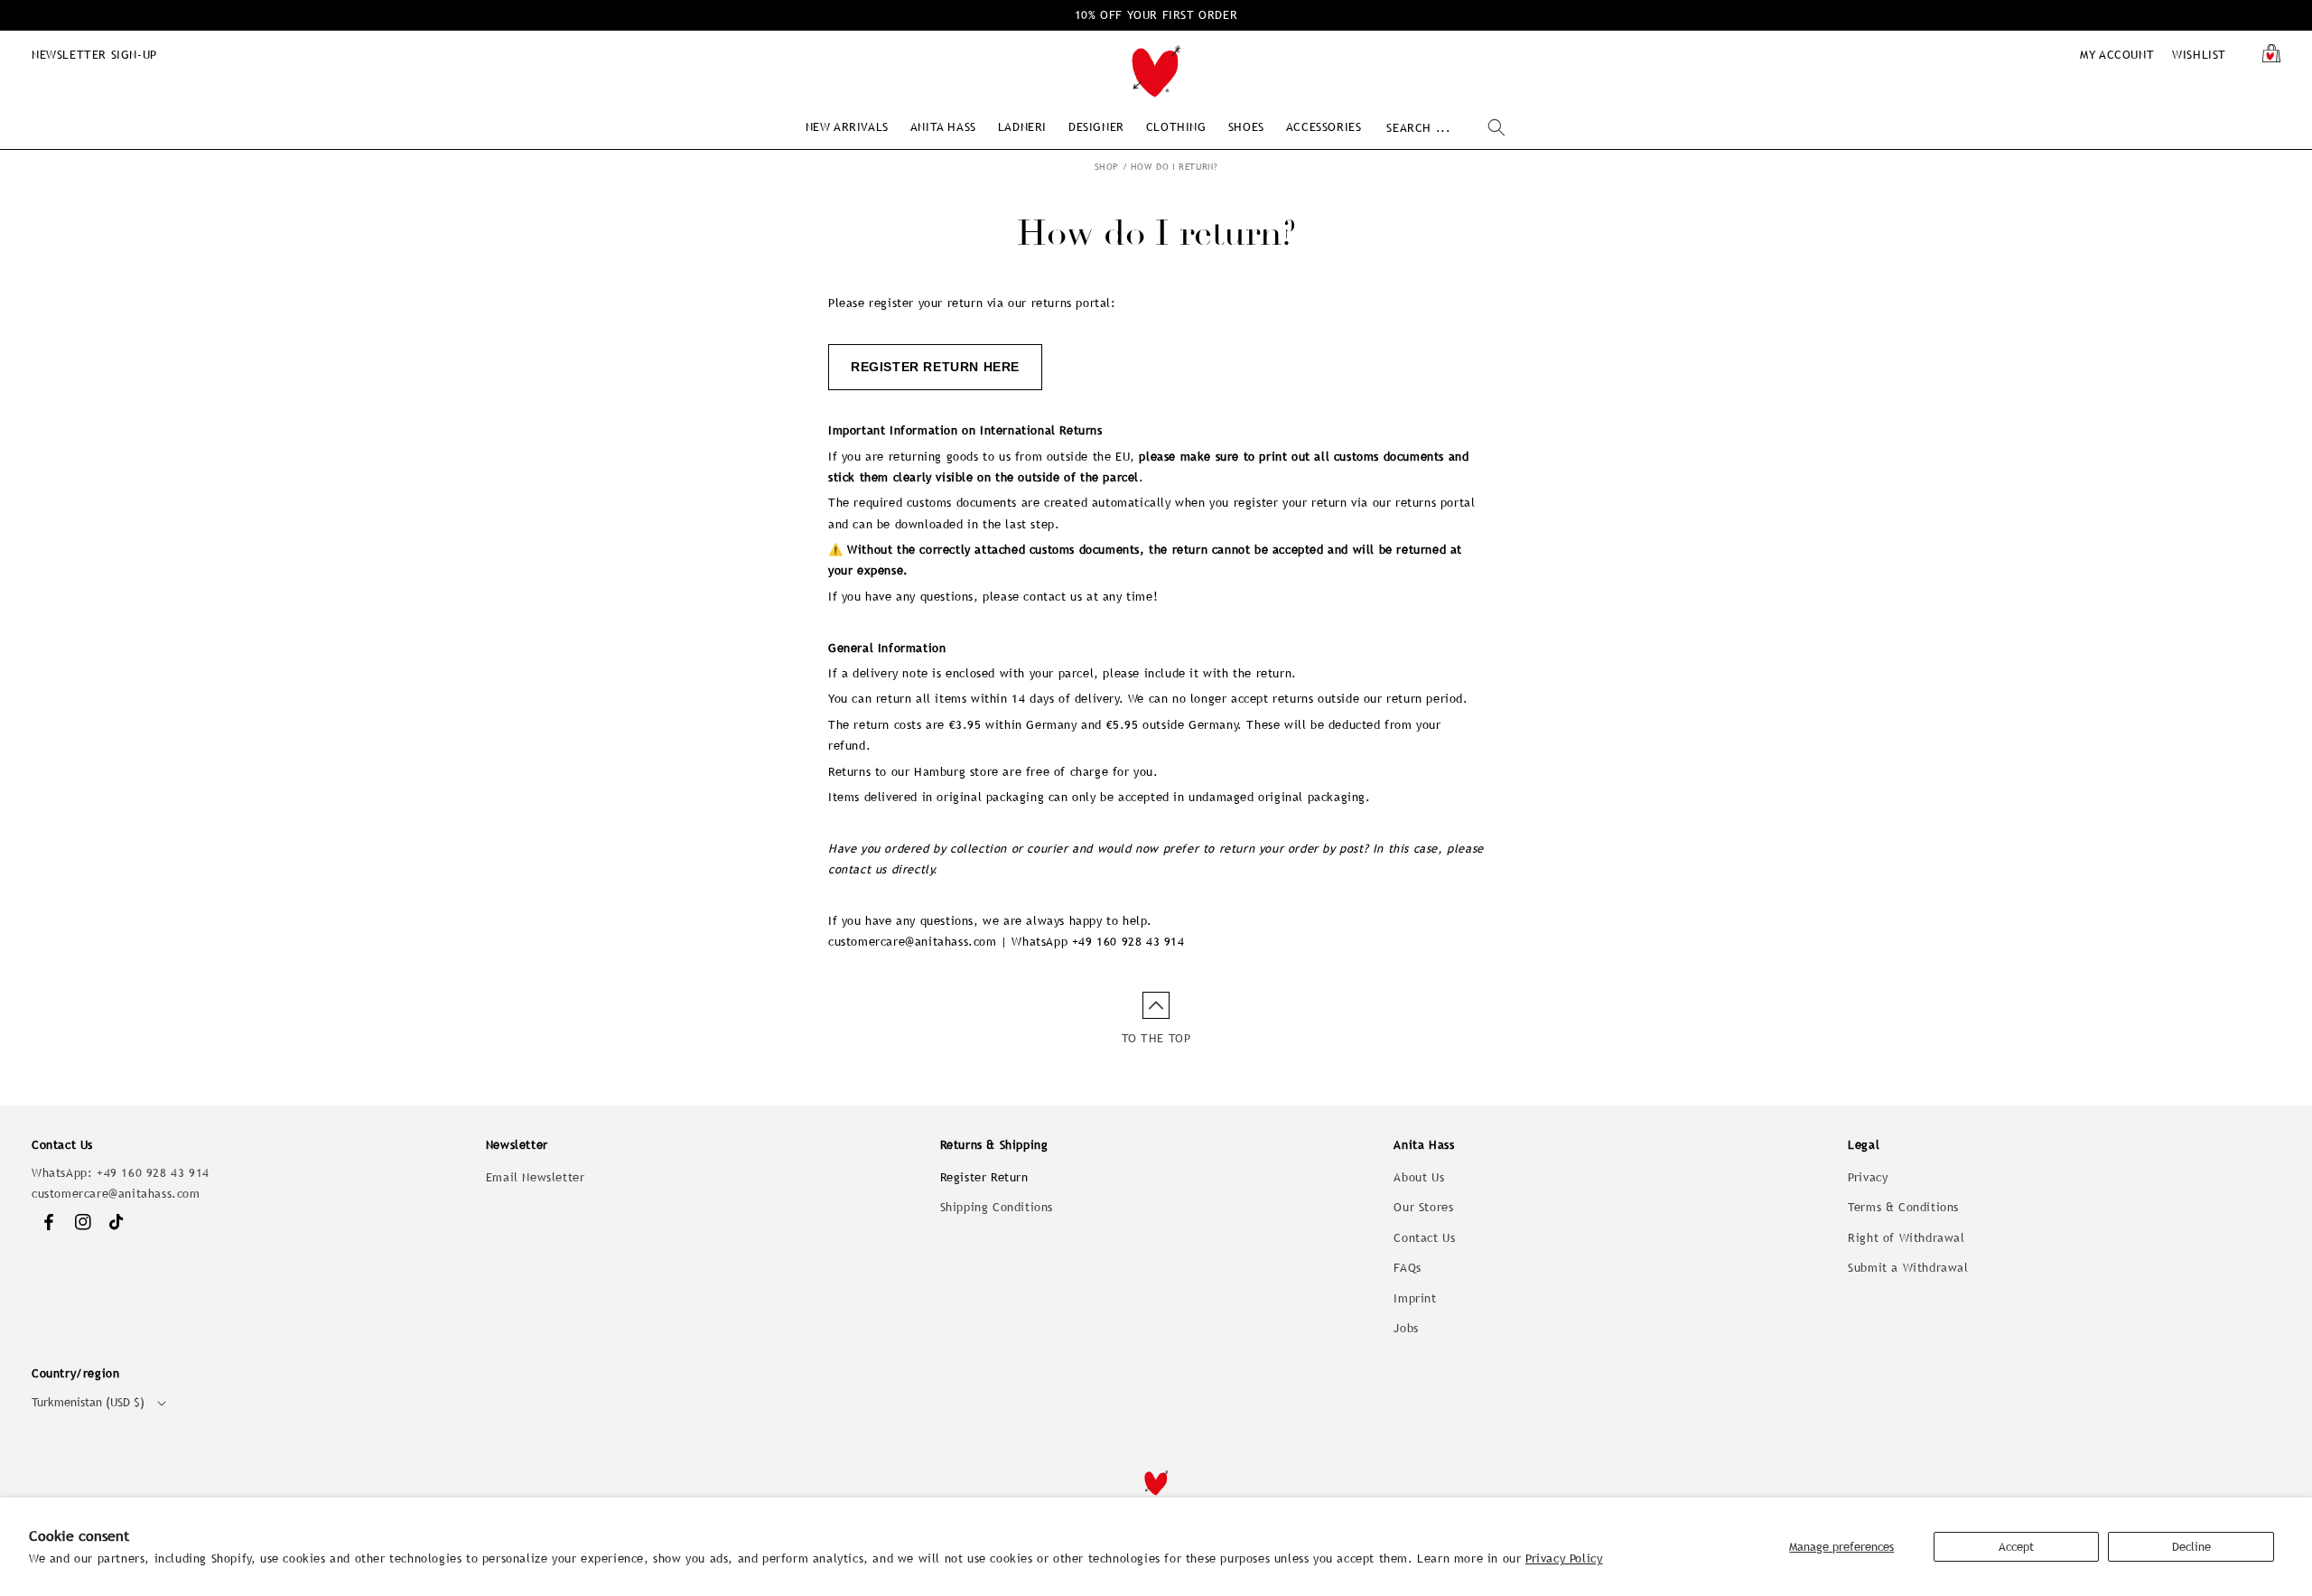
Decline (2191, 1547)
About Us (1419, 1177)
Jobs (1406, 1328)
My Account (2117, 55)
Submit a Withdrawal (1908, 1268)
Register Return (984, 1177)
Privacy (1868, 1177)
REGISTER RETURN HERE (935, 367)
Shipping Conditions (997, 1207)
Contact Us (1424, 1238)
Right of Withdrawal (1906, 1238)
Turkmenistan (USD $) (88, 1402)
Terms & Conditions (1903, 1207)
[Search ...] (1496, 127)
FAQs (1407, 1268)
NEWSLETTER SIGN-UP (94, 55)
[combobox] (1445, 128)
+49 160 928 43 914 (1128, 942)
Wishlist (2199, 55)
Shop (1107, 167)
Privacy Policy (1564, 1559)
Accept (2016, 1547)
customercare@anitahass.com (913, 942)
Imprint (1415, 1298)
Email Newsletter (536, 1177)
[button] (847, 127)
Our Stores (1423, 1207)
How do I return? (1175, 167)
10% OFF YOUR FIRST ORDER (1156, 15)
